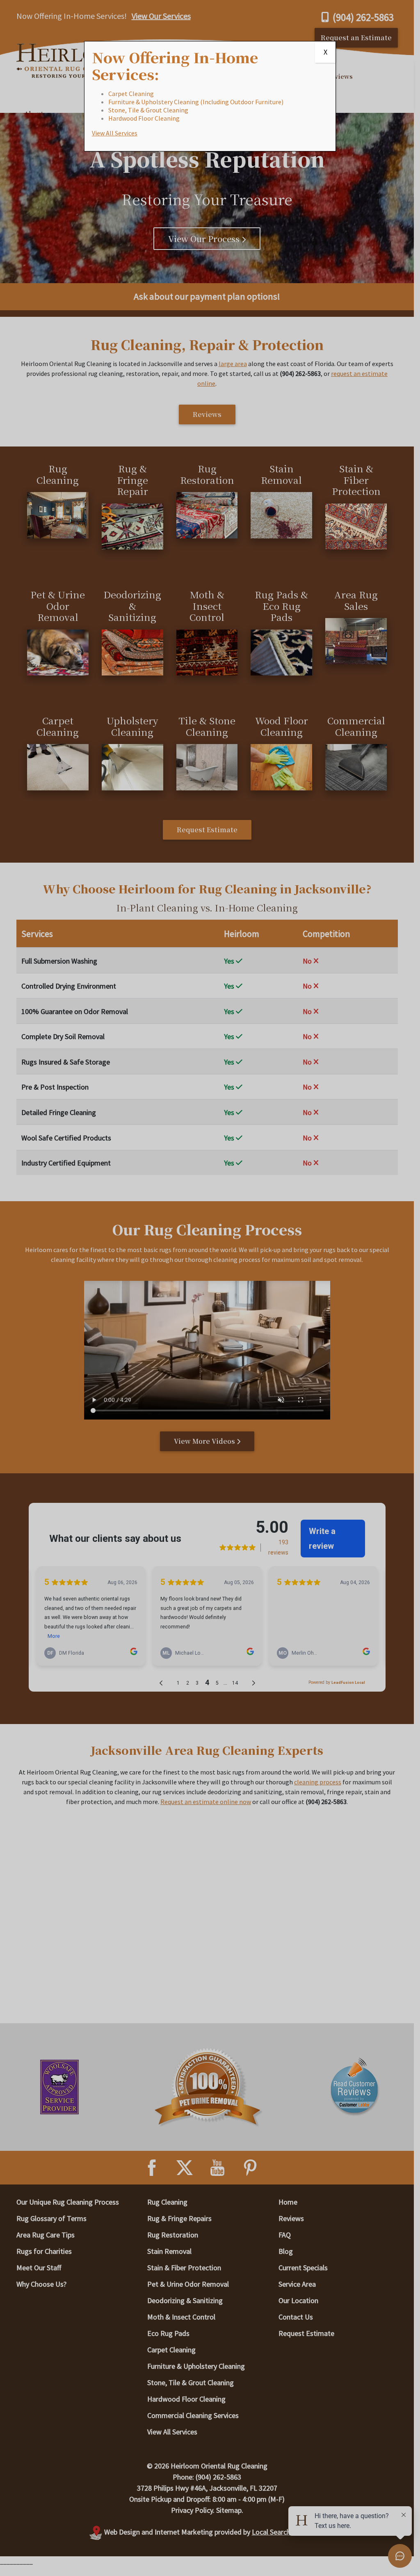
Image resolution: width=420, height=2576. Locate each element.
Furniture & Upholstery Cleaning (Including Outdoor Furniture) (196, 102)
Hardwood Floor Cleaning (144, 118)
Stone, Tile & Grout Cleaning (148, 110)
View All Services (115, 133)
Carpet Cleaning (131, 94)
